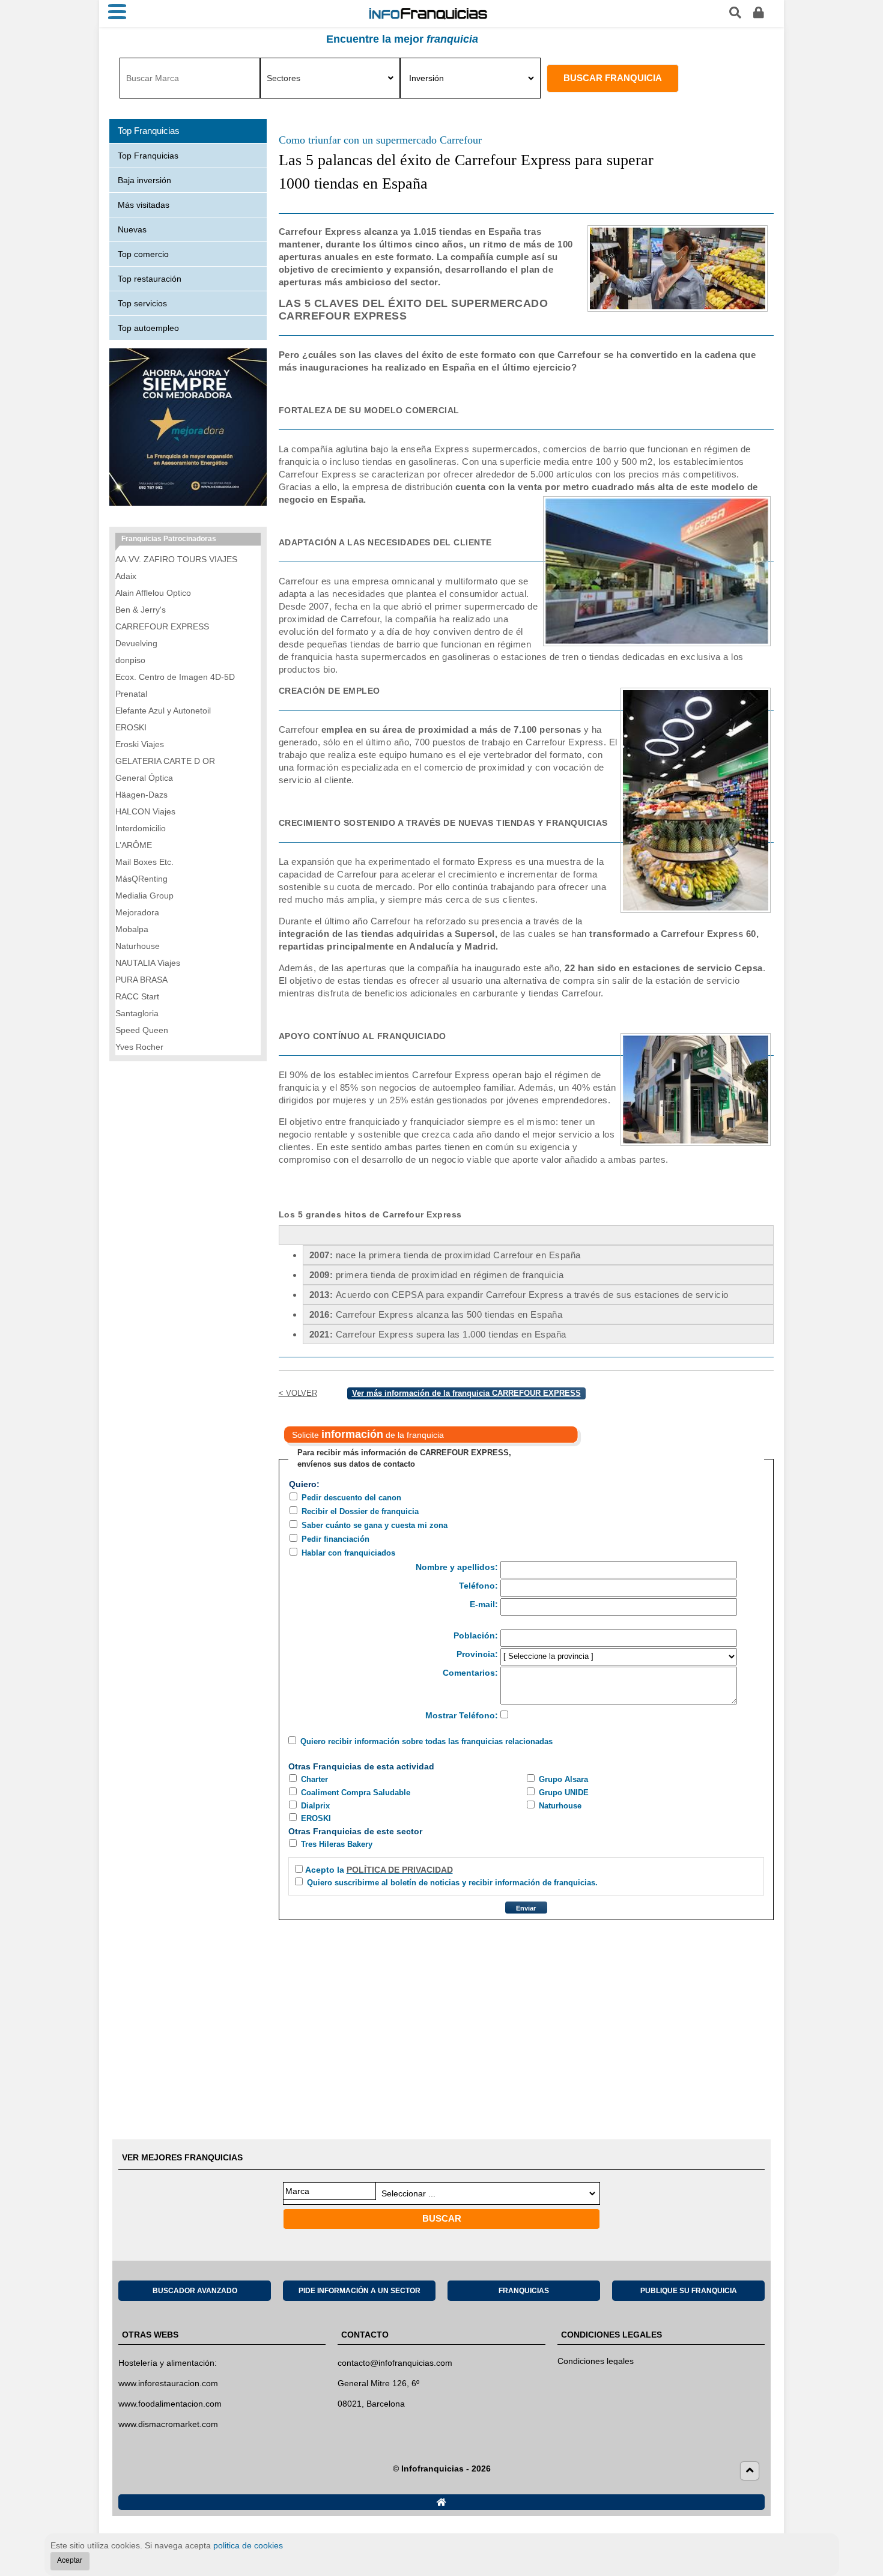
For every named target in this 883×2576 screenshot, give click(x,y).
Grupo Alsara (563, 1779)
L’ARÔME (134, 845)
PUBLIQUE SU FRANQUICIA (689, 2291)
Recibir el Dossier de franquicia (360, 1511)
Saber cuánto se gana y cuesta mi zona (375, 1525)
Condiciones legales (596, 2361)
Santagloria (137, 1013)
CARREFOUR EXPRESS (162, 626)
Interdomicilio (141, 828)
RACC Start (137, 996)
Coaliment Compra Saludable (356, 1793)
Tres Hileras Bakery (337, 1844)
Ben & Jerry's (141, 610)
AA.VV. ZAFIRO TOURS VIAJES (176, 559)
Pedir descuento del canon (351, 1498)
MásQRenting (141, 879)
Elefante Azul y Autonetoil (163, 711)
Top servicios (142, 303)
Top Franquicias (148, 156)
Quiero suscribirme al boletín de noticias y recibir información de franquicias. (452, 1883)
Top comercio (143, 254)
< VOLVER (298, 1393)
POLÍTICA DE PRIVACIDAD (400, 1870)
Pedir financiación (335, 1539)
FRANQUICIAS (524, 2291)
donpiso (130, 660)
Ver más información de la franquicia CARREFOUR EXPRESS (466, 1393)
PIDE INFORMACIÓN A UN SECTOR (360, 2291)
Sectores (284, 78)
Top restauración (150, 279)
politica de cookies (248, 2545)
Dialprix (315, 1806)
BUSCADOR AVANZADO (195, 2291)
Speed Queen (142, 1030)
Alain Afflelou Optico (153, 593)
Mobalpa (132, 929)
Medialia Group (144, 896)
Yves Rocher (139, 1047)
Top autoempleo (148, 328)
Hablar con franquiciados (348, 1553)
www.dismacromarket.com (168, 2424)
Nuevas (132, 229)
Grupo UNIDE (564, 1793)
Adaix (126, 576)
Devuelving (136, 643)
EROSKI (316, 1818)
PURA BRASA (141, 980)
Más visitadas (144, 205)
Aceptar (70, 2560)
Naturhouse (560, 1806)
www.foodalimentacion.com (170, 2404)
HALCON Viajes (145, 811)
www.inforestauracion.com (168, 2383)
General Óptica (144, 778)
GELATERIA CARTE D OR (165, 761)
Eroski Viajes (140, 744)
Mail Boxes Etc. (144, 862)
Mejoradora (137, 912)
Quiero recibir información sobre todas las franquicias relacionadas (426, 1741)
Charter (314, 1779)
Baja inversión (144, 180)
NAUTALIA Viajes (148, 963)
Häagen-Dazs (141, 795)
